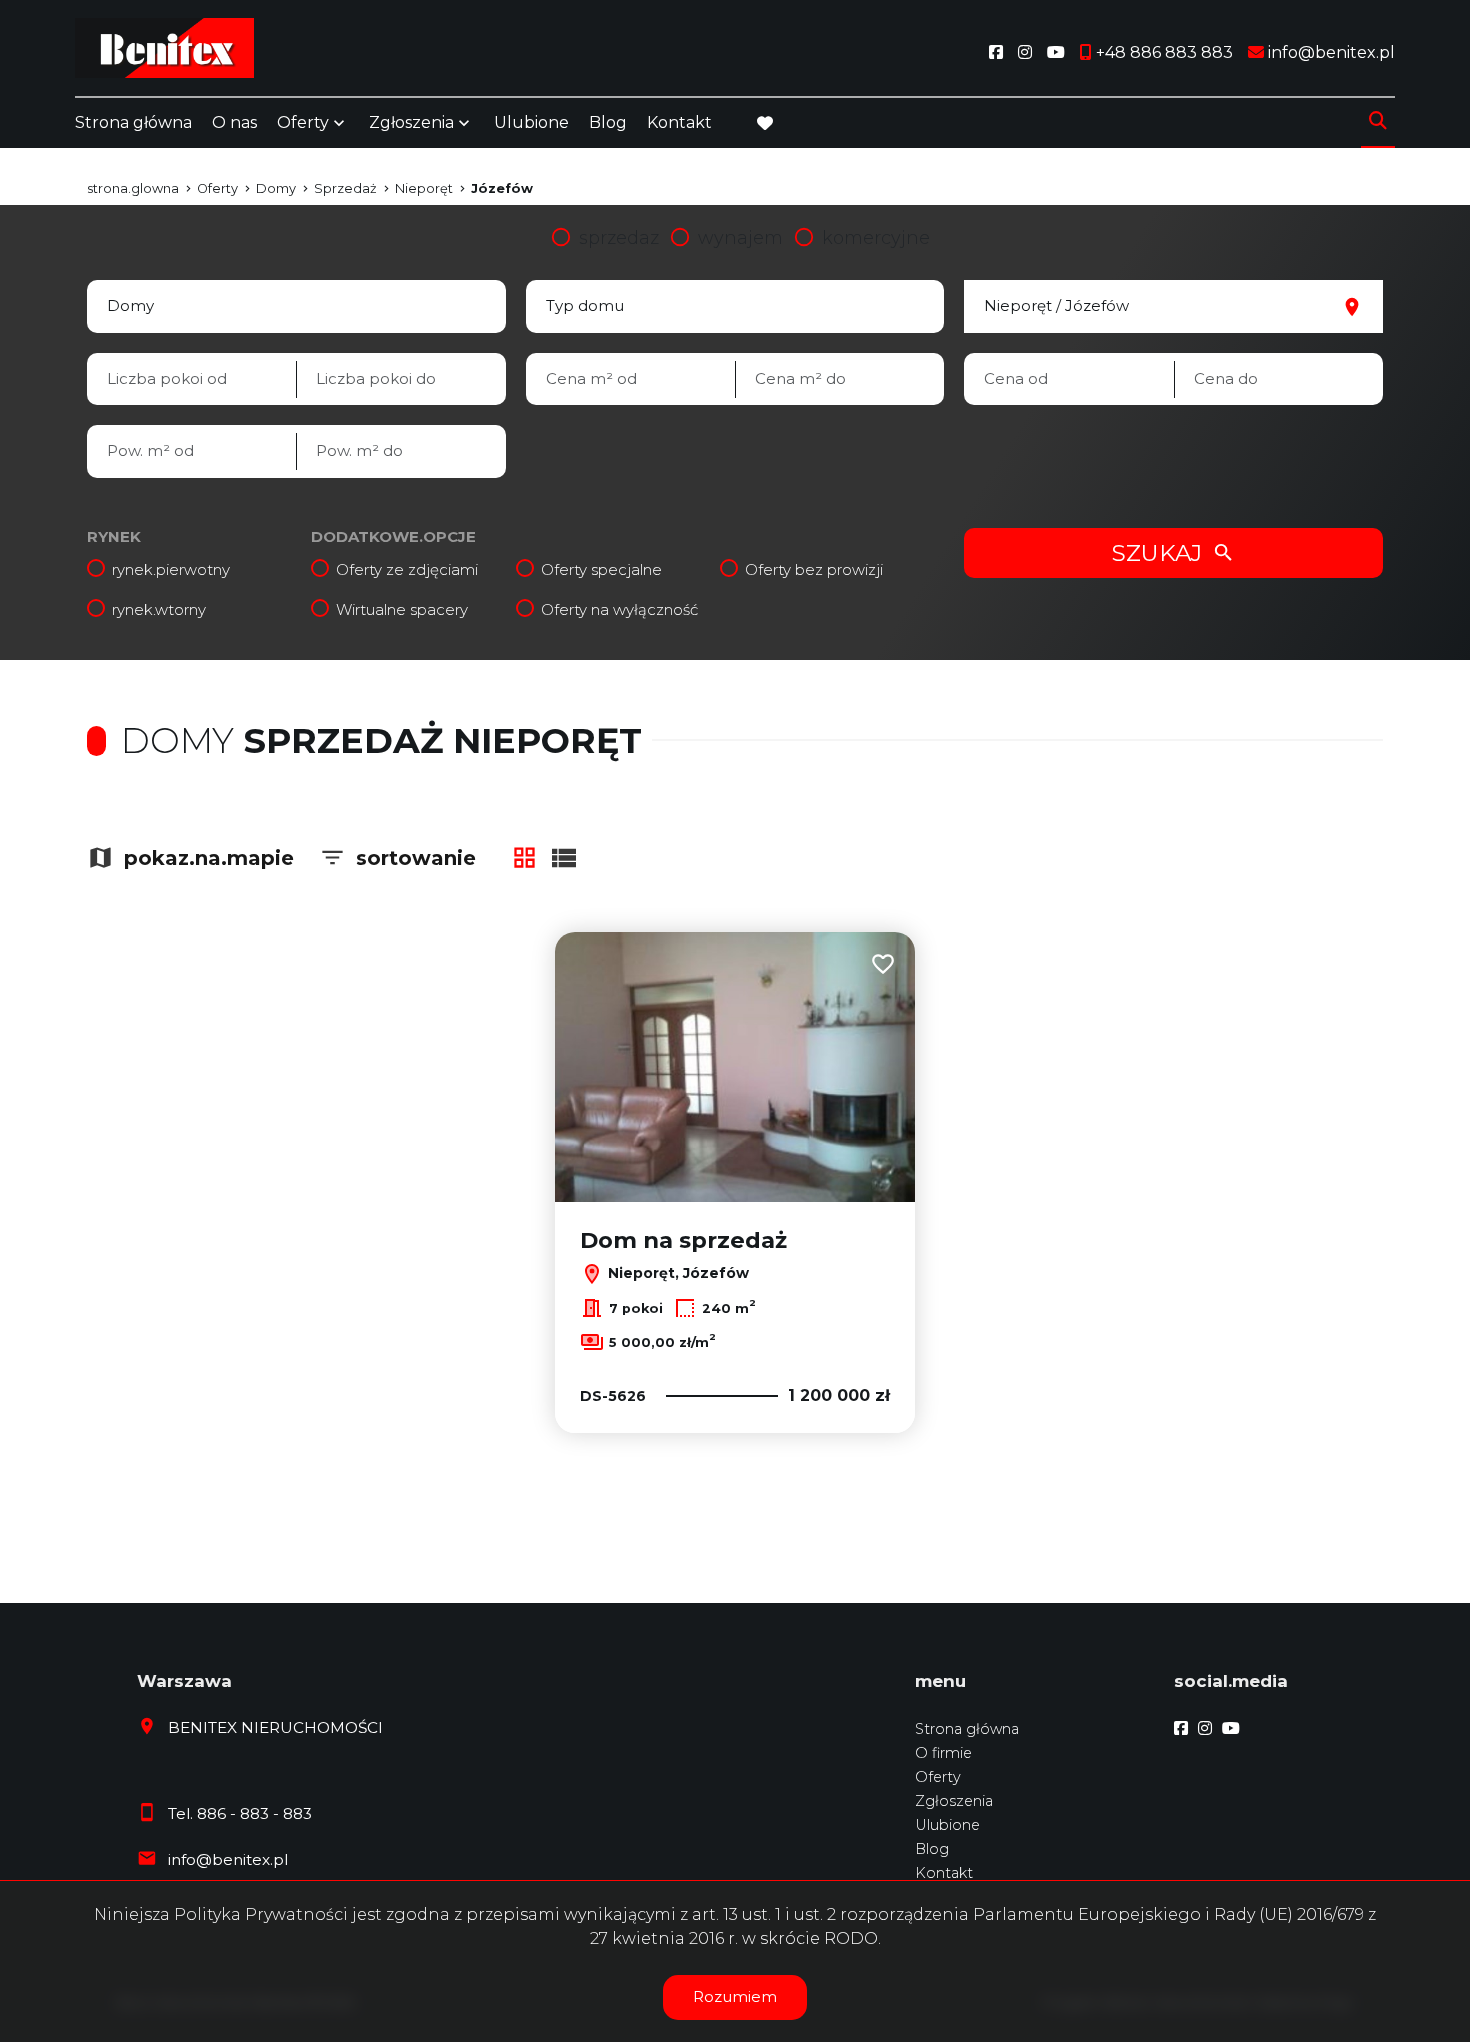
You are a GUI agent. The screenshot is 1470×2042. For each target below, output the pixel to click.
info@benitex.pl (228, 1859)
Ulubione (531, 122)
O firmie (943, 1753)
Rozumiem (735, 1996)
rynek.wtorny (159, 609)
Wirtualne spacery (402, 609)
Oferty (303, 122)
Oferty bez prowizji (814, 569)
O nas (234, 122)
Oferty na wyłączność (619, 609)
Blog (608, 122)
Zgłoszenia (954, 1801)
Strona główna (133, 122)
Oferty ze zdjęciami (407, 569)
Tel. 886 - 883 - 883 (240, 1813)
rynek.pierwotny (171, 569)
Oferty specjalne (601, 569)
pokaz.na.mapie (209, 858)
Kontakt (679, 122)
